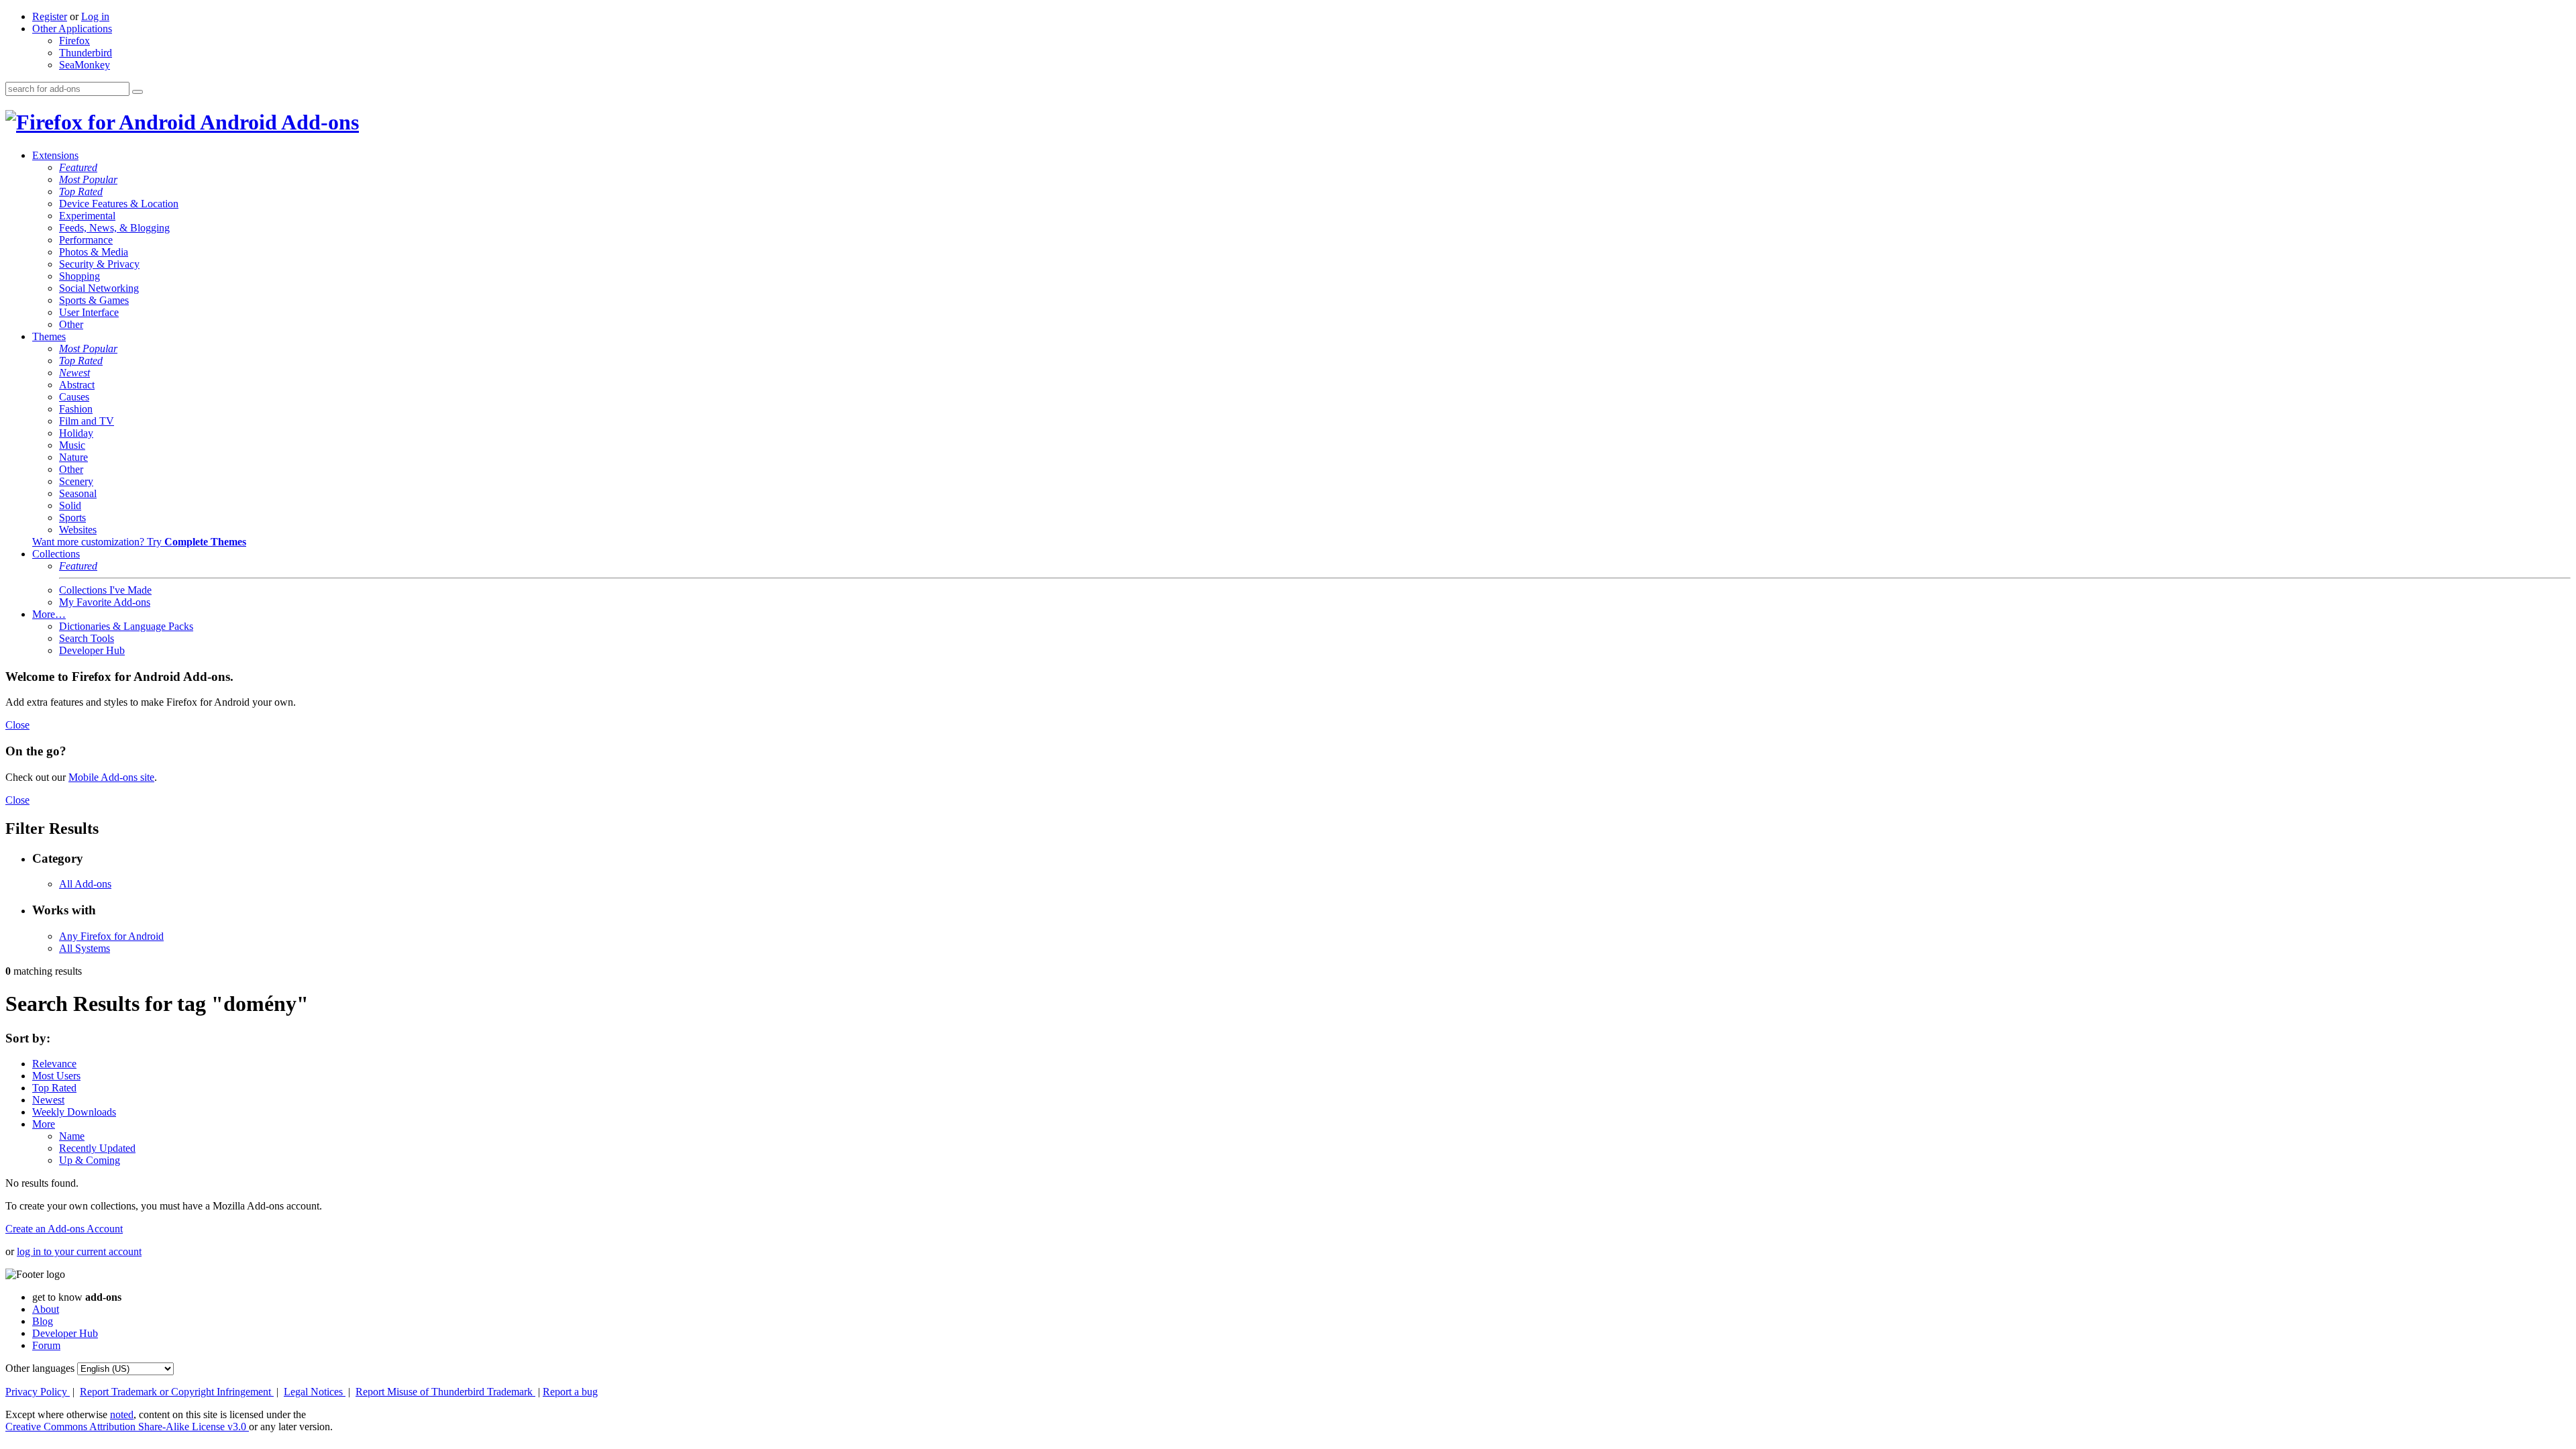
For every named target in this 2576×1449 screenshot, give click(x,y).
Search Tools (87, 638)
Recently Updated (97, 1148)
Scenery (76, 481)
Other (71, 324)
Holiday (76, 433)
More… (49, 614)
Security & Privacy (99, 264)
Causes (74, 397)
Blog (43, 1321)
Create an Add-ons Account (64, 1229)
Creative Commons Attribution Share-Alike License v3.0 (127, 1427)
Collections (56, 554)
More (44, 1124)
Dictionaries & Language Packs (126, 626)
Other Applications (72, 29)
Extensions (55, 155)
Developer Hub (92, 650)
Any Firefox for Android (111, 936)
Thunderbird (86, 53)
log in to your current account (79, 1251)
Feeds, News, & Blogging (114, 228)
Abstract (77, 385)
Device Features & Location (119, 204)
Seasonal (78, 493)
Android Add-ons (277, 122)
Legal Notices (315, 1392)
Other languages (40, 1368)
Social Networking (99, 288)
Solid (70, 505)
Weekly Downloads (74, 1112)
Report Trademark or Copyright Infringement (177, 1392)
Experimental (87, 216)
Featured (78, 167)
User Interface (89, 312)
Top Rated (81, 192)
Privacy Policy (38, 1392)
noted (122, 1414)
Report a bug (570, 1392)
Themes (49, 336)
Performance (86, 240)
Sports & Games (94, 300)
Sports (72, 518)
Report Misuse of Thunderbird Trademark (445, 1392)
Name (72, 1136)
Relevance (54, 1064)
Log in (95, 16)
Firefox (74, 41)
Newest (74, 373)
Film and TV (87, 421)
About (46, 1309)
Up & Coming (90, 1160)
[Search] (138, 92)
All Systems (85, 948)
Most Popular (88, 179)
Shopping (79, 276)
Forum (46, 1345)
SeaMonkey (85, 65)
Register (50, 16)
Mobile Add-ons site (111, 777)
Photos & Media (94, 252)
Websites (78, 530)
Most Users (56, 1076)
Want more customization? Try (139, 542)
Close (17, 725)
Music (72, 445)
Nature (73, 457)
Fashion (76, 409)
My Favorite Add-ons (105, 602)
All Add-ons (85, 884)
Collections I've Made (105, 590)
